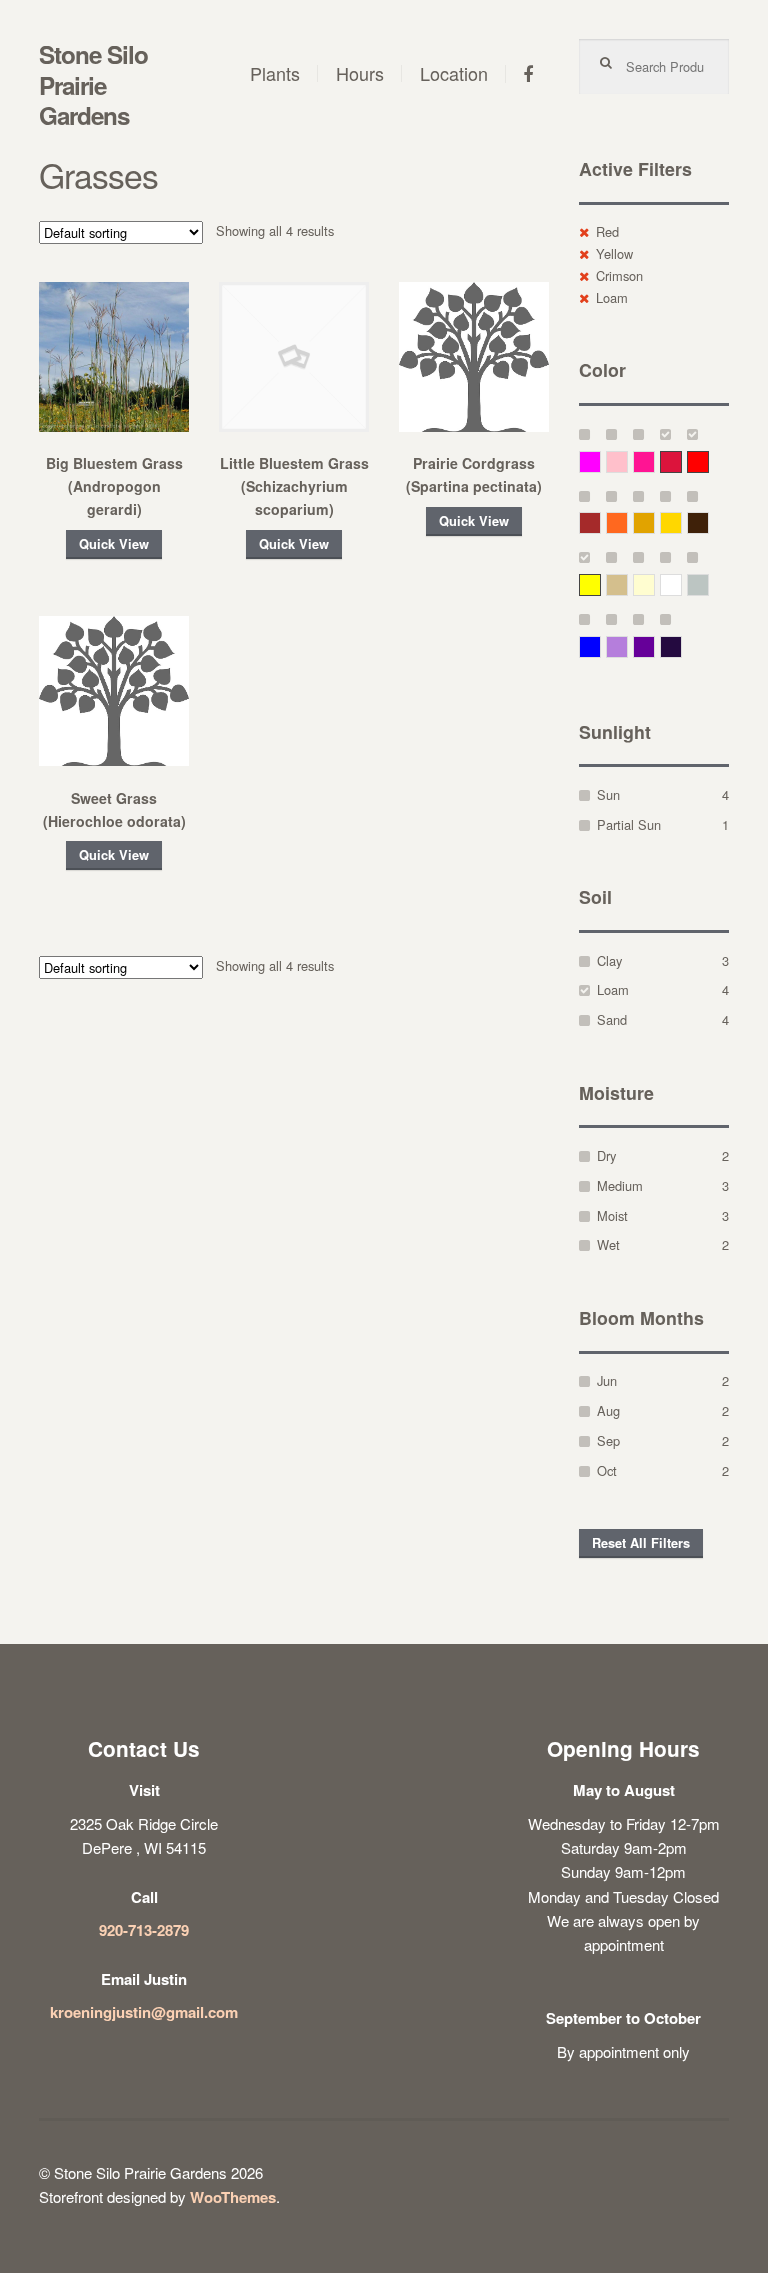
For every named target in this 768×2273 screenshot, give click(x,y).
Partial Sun (629, 824)
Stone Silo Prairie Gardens (93, 84)
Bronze (708, 522)
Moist (612, 1215)
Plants (275, 73)
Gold (681, 522)
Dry (606, 1155)
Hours (360, 73)
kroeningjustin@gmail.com (144, 2012)
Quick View (114, 544)
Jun (607, 1380)
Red (607, 231)
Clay (609, 960)
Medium (620, 1185)
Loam (612, 297)
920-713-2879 (144, 1930)
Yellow (614, 253)
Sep (608, 1440)
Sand (612, 1019)
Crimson (619, 275)
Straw (627, 584)
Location (454, 73)
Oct (607, 1470)
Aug (608, 1410)
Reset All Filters (641, 1543)
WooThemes (233, 2197)
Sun (608, 794)
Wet (608, 1244)
